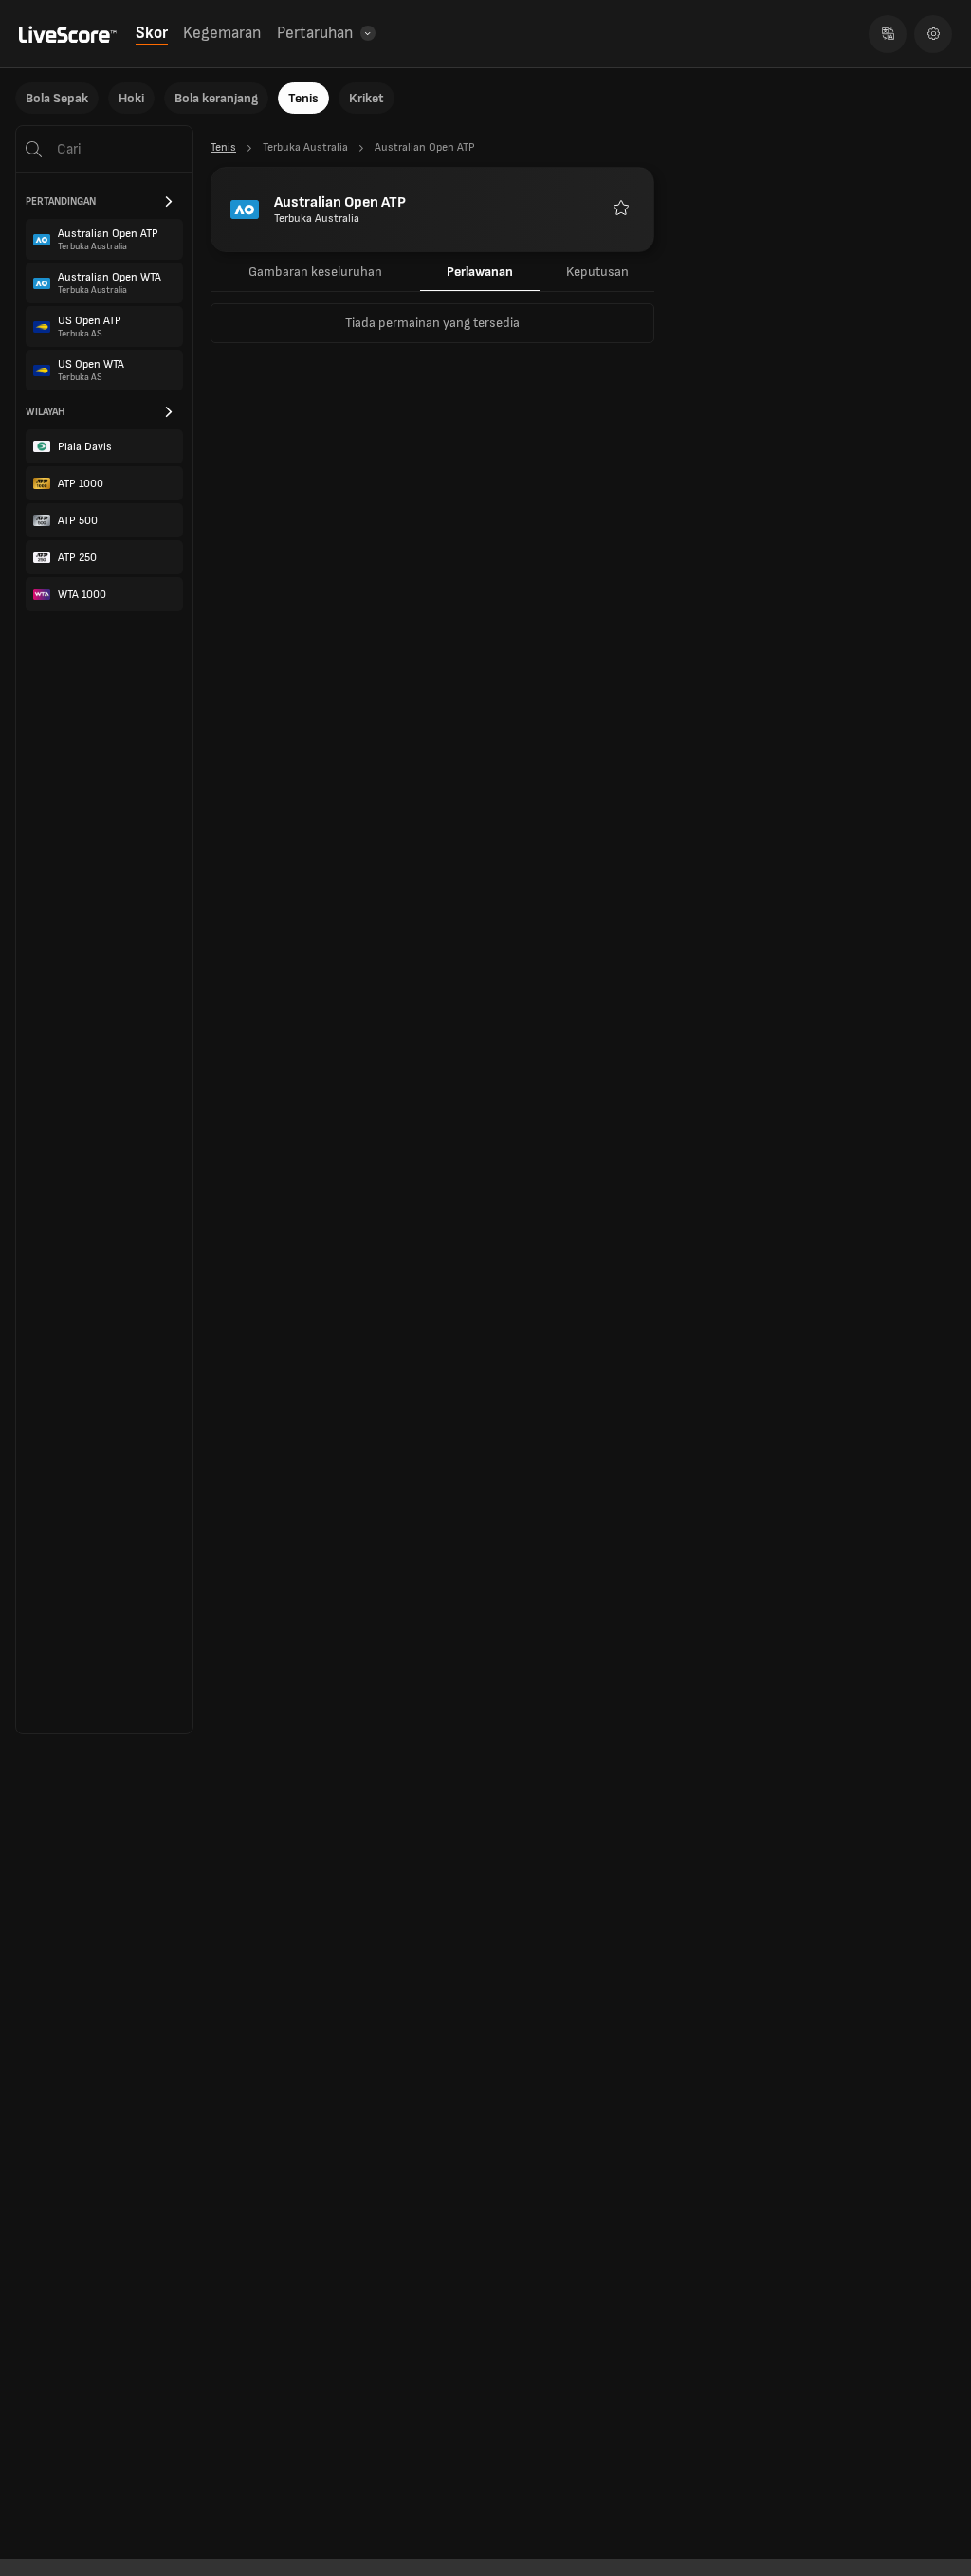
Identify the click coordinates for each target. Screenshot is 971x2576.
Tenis (303, 98)
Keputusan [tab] (597, 272)
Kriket (366, 98)
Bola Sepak (57, 98)
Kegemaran (222, 33)
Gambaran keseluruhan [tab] (315, 272)
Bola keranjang (216, 98)
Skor (152, 33)
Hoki (131, 98)
